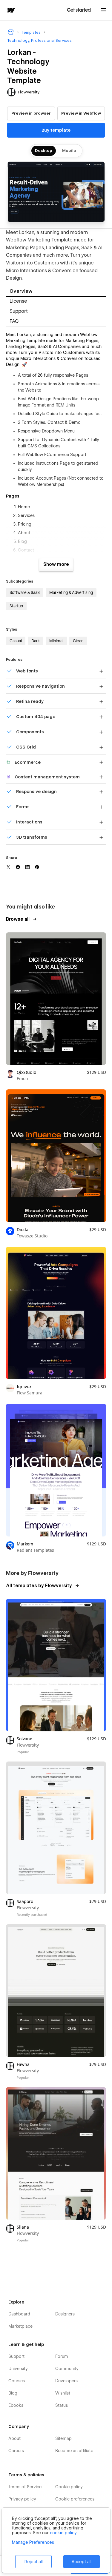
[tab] (56, 292)
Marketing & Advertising (71, 592)
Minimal (56, 641)
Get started (79, 10)
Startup (16, 606)
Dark (36, 641)
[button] (104, 10)
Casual (16, 641)
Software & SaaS (25, 592)
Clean (78, 641)
